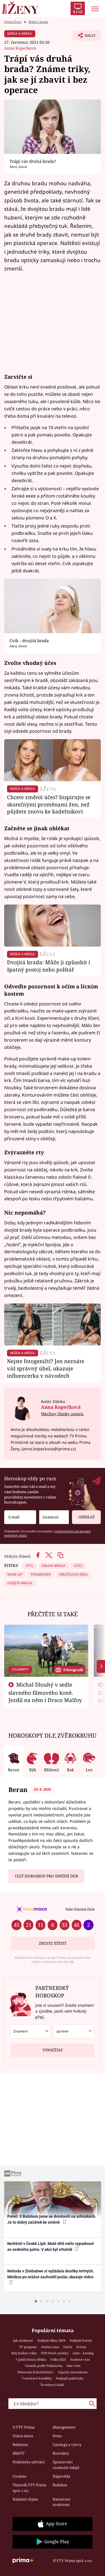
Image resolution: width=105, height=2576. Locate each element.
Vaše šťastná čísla (80, 1909)
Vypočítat (53, 2050)
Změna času (50, 2347)
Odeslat (87, 1517)
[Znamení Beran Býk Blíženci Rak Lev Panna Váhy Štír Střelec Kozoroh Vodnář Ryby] (54, 1517)
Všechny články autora (62, 1414)
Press (57, 2436)
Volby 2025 (58, 2359)
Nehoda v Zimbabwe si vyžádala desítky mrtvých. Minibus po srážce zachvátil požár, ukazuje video (51, 2274)
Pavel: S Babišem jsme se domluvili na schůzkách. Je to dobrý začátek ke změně (52, 2219)
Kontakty (61, 2453)
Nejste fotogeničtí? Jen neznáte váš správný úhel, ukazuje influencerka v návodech (46, 1368)
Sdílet (84, 37)
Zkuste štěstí (53, 1943)
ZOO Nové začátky (55, 2353)
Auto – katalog (83, 2353)
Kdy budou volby (24, 2353)
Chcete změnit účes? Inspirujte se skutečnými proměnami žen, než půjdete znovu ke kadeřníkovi (49, 804)
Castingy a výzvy (67, 2445)
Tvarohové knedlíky (37, 2378)
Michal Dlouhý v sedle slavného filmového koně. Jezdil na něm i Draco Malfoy (45, 1692)
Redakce (60, 2485)
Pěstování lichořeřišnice (35, 2372)
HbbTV (19, 2453)
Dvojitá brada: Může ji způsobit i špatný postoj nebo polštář (49, 966)
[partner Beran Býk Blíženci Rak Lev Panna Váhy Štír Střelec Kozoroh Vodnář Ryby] (73, 2031)
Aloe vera (73, 2366)
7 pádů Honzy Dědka (31, 2359)
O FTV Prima (24, 2427)
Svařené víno (80, 2359)
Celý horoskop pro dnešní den (46, 1876)
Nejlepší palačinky (70, 2378)
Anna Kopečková (20, 48)
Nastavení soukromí (61, 2502)
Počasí (81, 2347)
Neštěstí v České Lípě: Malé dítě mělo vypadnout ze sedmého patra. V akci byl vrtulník (51, 2247)
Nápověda (61, 2476)
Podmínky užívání (29, 2462)
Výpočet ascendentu (73, 2372)
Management (64, 2427)
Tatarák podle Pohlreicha (44, 2366)
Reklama (20, 2445)
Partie (68, 2347)
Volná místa (23, 2436)
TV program (28, 2347)
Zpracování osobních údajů (66, 2465)
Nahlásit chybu (25, 2499)
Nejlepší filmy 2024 (51, 2340)
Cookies (19, 2476)
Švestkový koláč (53, 2385)
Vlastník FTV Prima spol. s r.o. (29, 2488)
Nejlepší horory (81, 2340)
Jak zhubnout (23, 2340)
